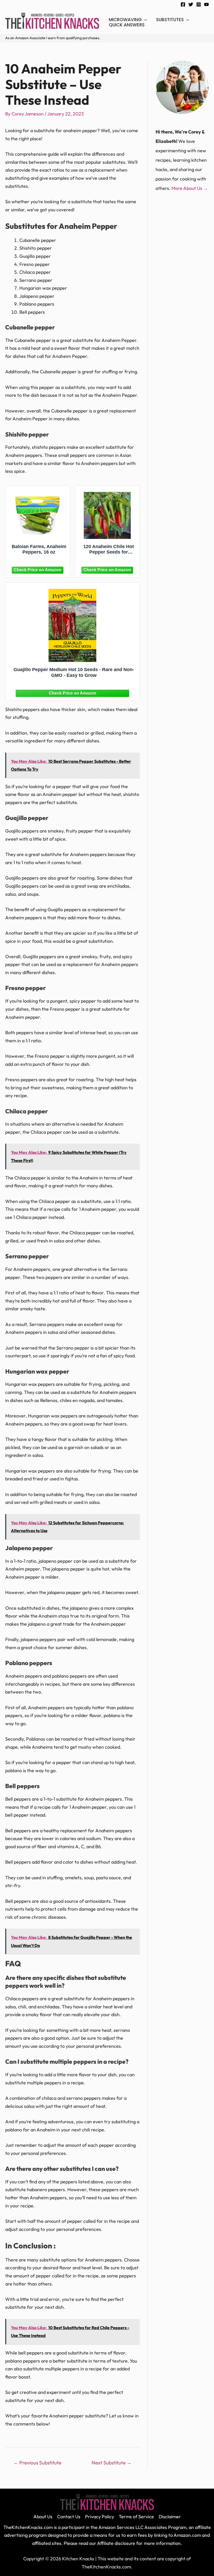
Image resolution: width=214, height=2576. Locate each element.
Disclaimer (170, 2517)
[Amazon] (38, 569)
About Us (43, 2517)
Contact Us (69, 2517)
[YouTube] (206, 4)
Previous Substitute (37, 2463)
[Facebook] (183, 4)
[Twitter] (191, 4)
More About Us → (190, 188)
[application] (144, 20)
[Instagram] (199, 4)
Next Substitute (112, 2463)
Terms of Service (136, 2517)
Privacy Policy (100, 2517)
